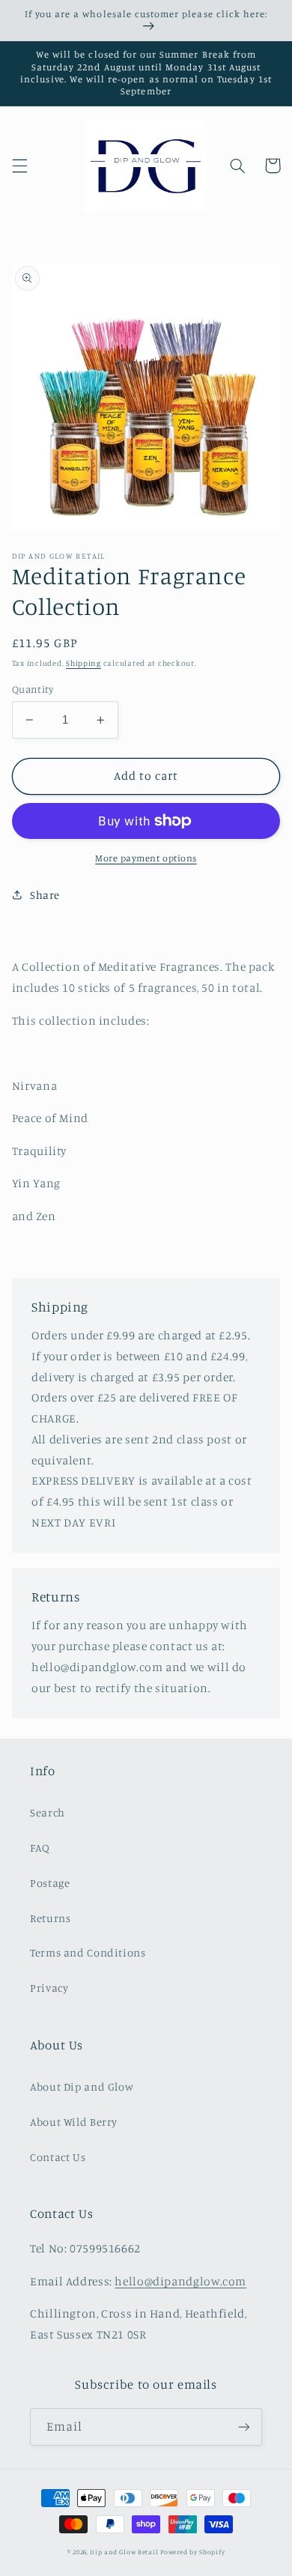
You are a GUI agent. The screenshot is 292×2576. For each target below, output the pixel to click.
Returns (50, 1918)
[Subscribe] (244, 2427)
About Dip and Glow (82, 2086)
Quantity (33, 689)
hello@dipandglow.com (180, 2281)
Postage (50, 1883)
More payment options (146, 858)
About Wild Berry (74, 2122)
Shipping (83, 663)
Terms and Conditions (88, 1952)
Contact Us (58, 2157)
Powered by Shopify (192, 2552)
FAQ (40, 1848)
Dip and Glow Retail (124, 2552)
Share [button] (45, 895)
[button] (19, 166)
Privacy (49, 1988)
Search (48, 1812)
